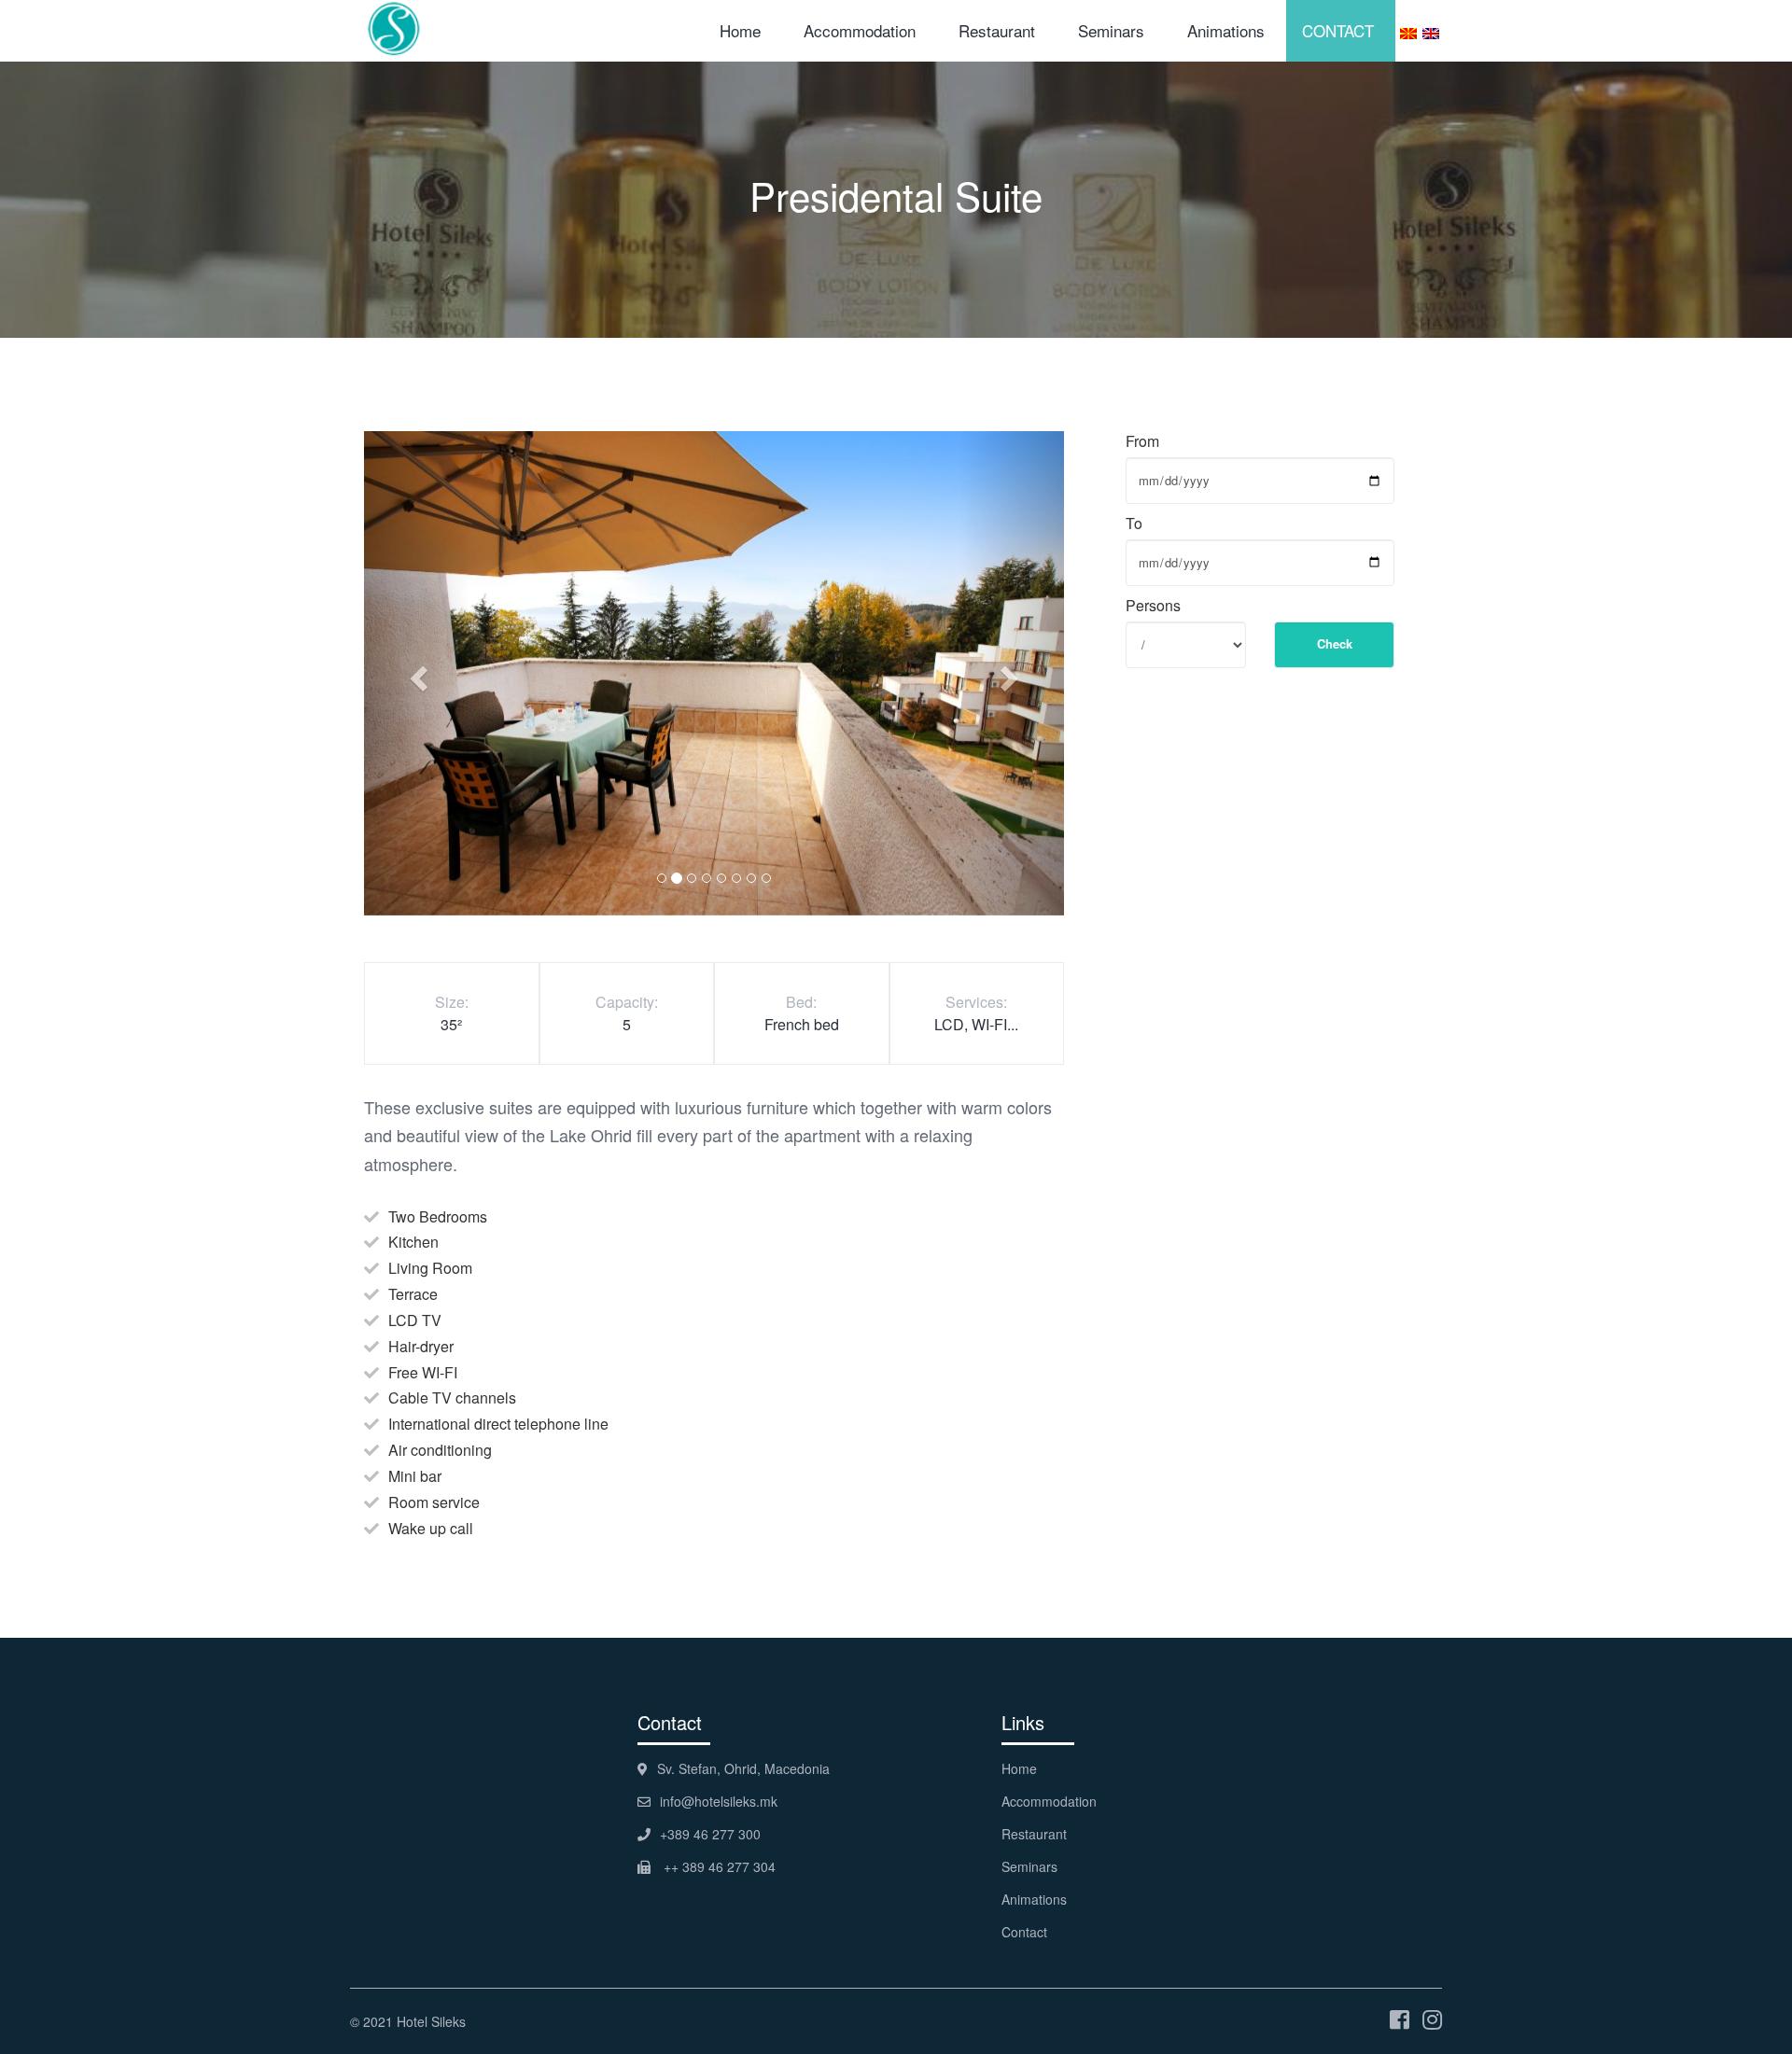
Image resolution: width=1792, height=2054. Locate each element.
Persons (1153, 606)
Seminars (1111, 30)
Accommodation (860, 30)
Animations (1226, 30)
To (1134, 524)
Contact (1024, 1932)
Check (1335, 643)
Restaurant (997, 30)
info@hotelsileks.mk (719, 1801)
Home (740, 30)
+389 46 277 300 (710, 1834)
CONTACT (1338, 30)
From (1142, 441)
